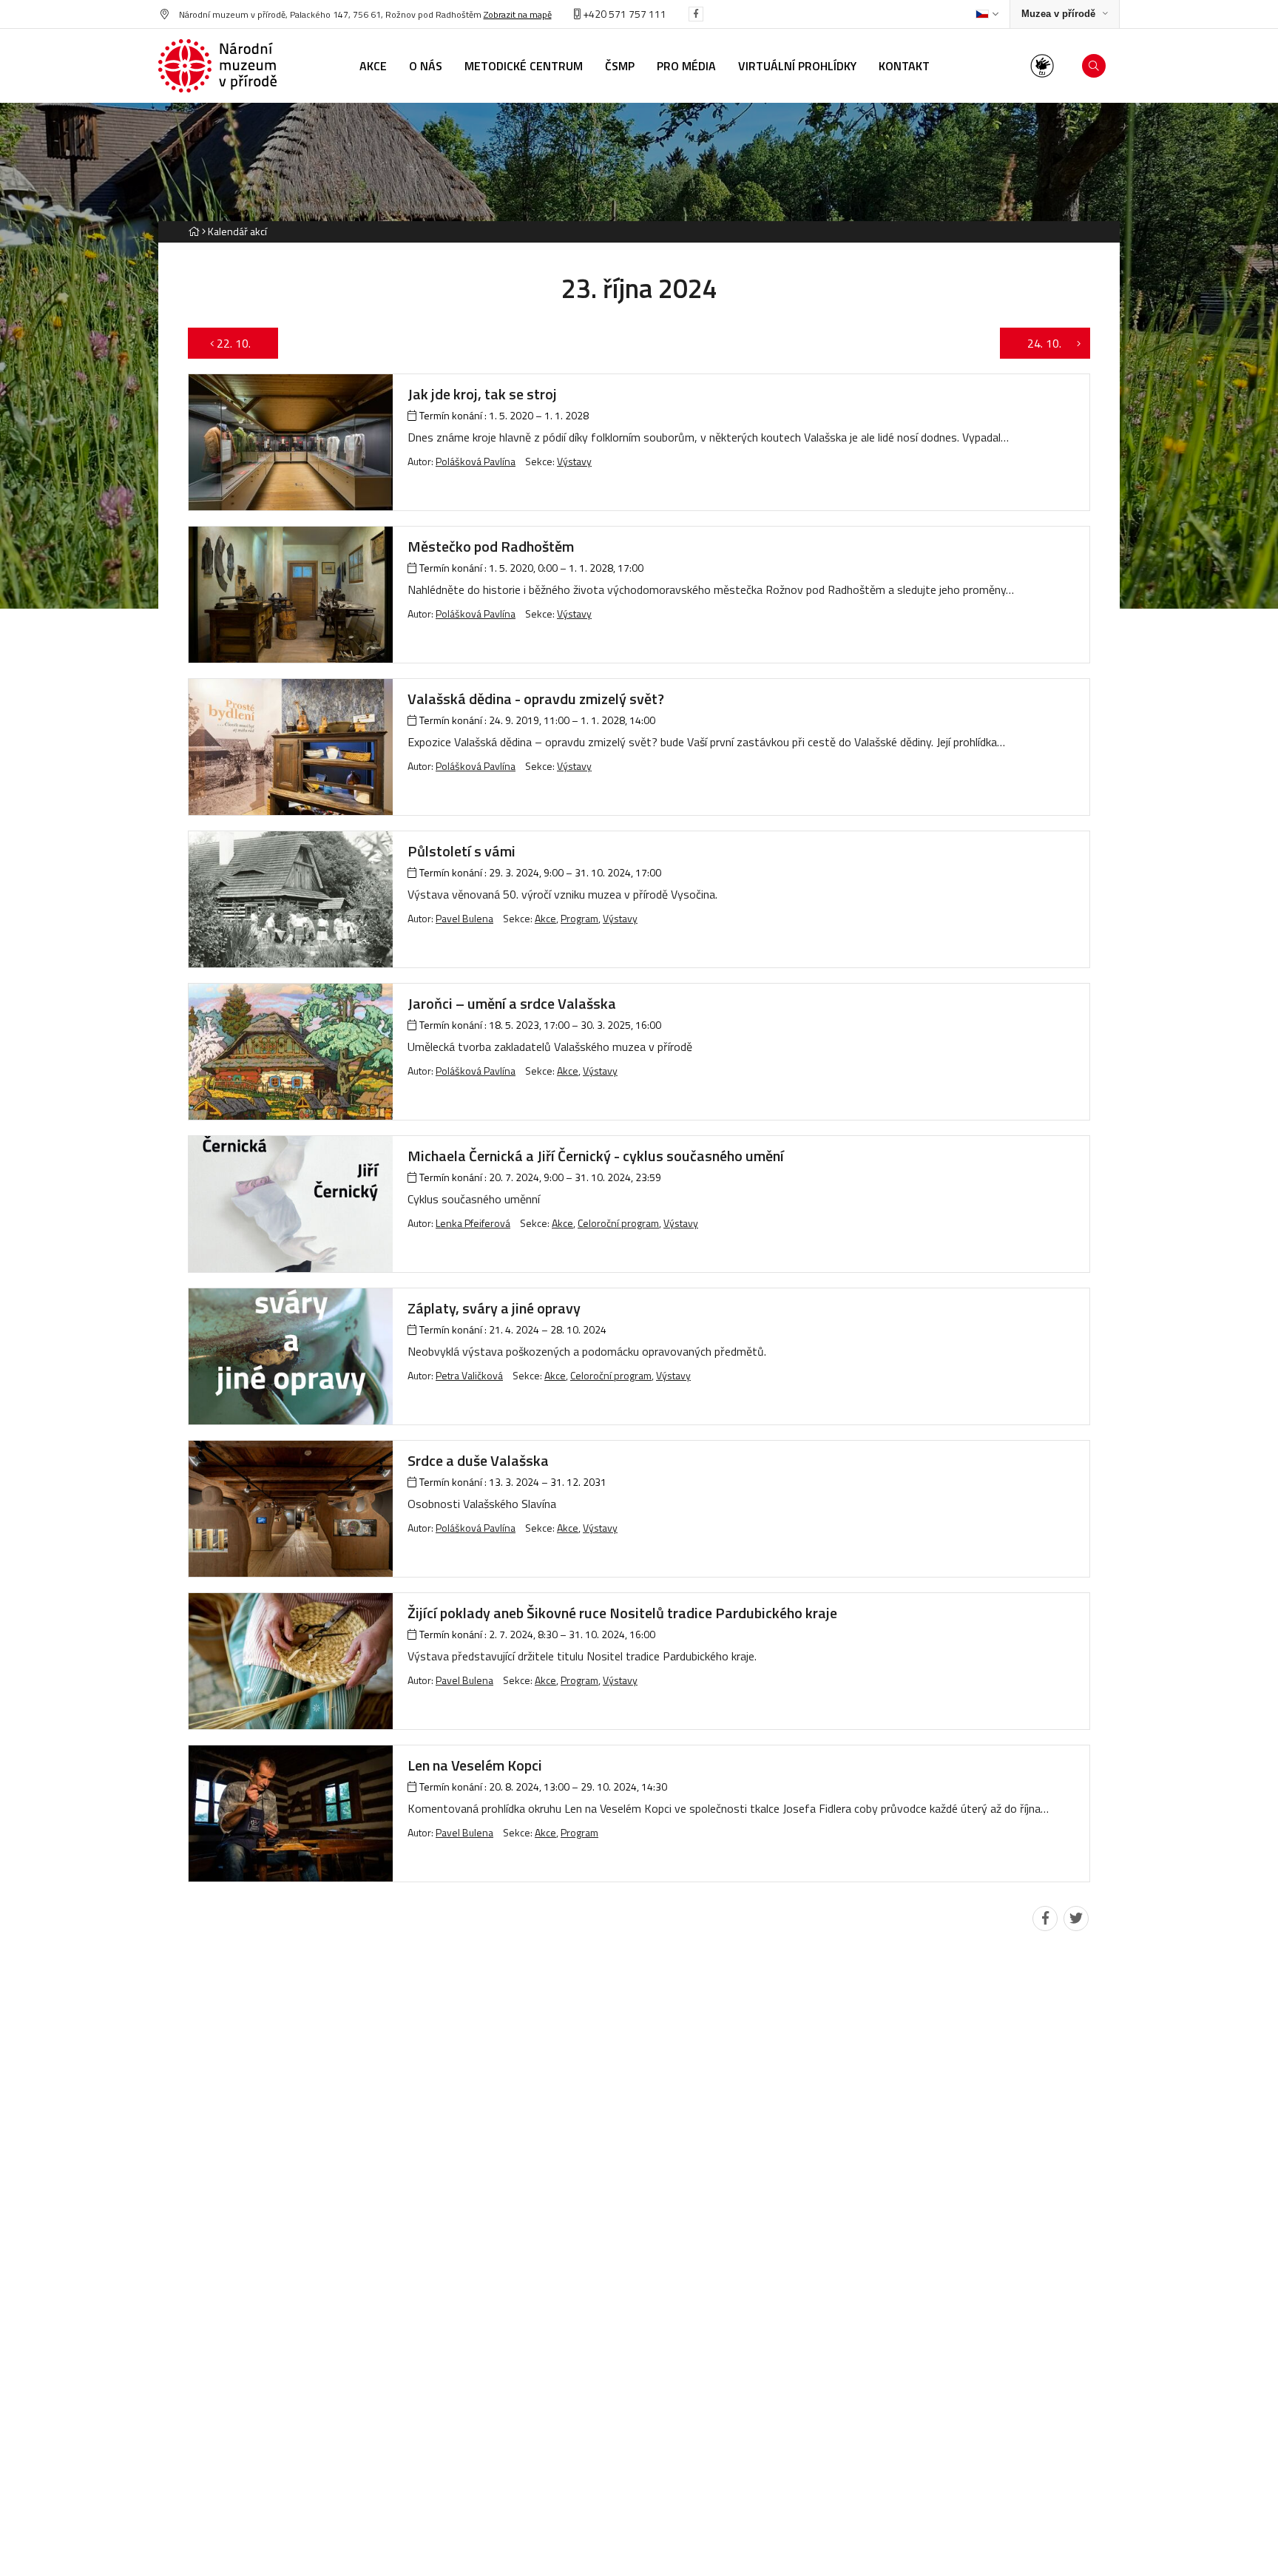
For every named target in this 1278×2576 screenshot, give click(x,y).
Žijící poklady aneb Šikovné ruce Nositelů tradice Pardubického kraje (622, 1613)
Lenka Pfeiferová (473, 1223)
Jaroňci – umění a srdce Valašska (512, 1003)
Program (579, 918)
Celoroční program (618, 1223)
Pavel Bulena (464, 918)
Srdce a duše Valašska (478, 1460)
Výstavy (574, 461)
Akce (545, 918)
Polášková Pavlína (476, 461)
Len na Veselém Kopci (475, 1765)
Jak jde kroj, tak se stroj (482, 394)
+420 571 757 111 (623, 14)
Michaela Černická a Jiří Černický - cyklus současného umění (596, 1156)
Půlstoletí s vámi (461, 851)
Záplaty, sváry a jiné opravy (494, 1308)
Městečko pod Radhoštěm (491, 546)
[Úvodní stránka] (217, 66)
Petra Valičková (469, 1375)
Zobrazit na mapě (518, 14)
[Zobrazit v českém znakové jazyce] (1042, 66)
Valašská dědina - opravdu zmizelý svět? (536, 699)
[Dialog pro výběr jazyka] (987, 14)
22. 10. (241, 343)
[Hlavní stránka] (194, 231)
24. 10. (1037, 343)
